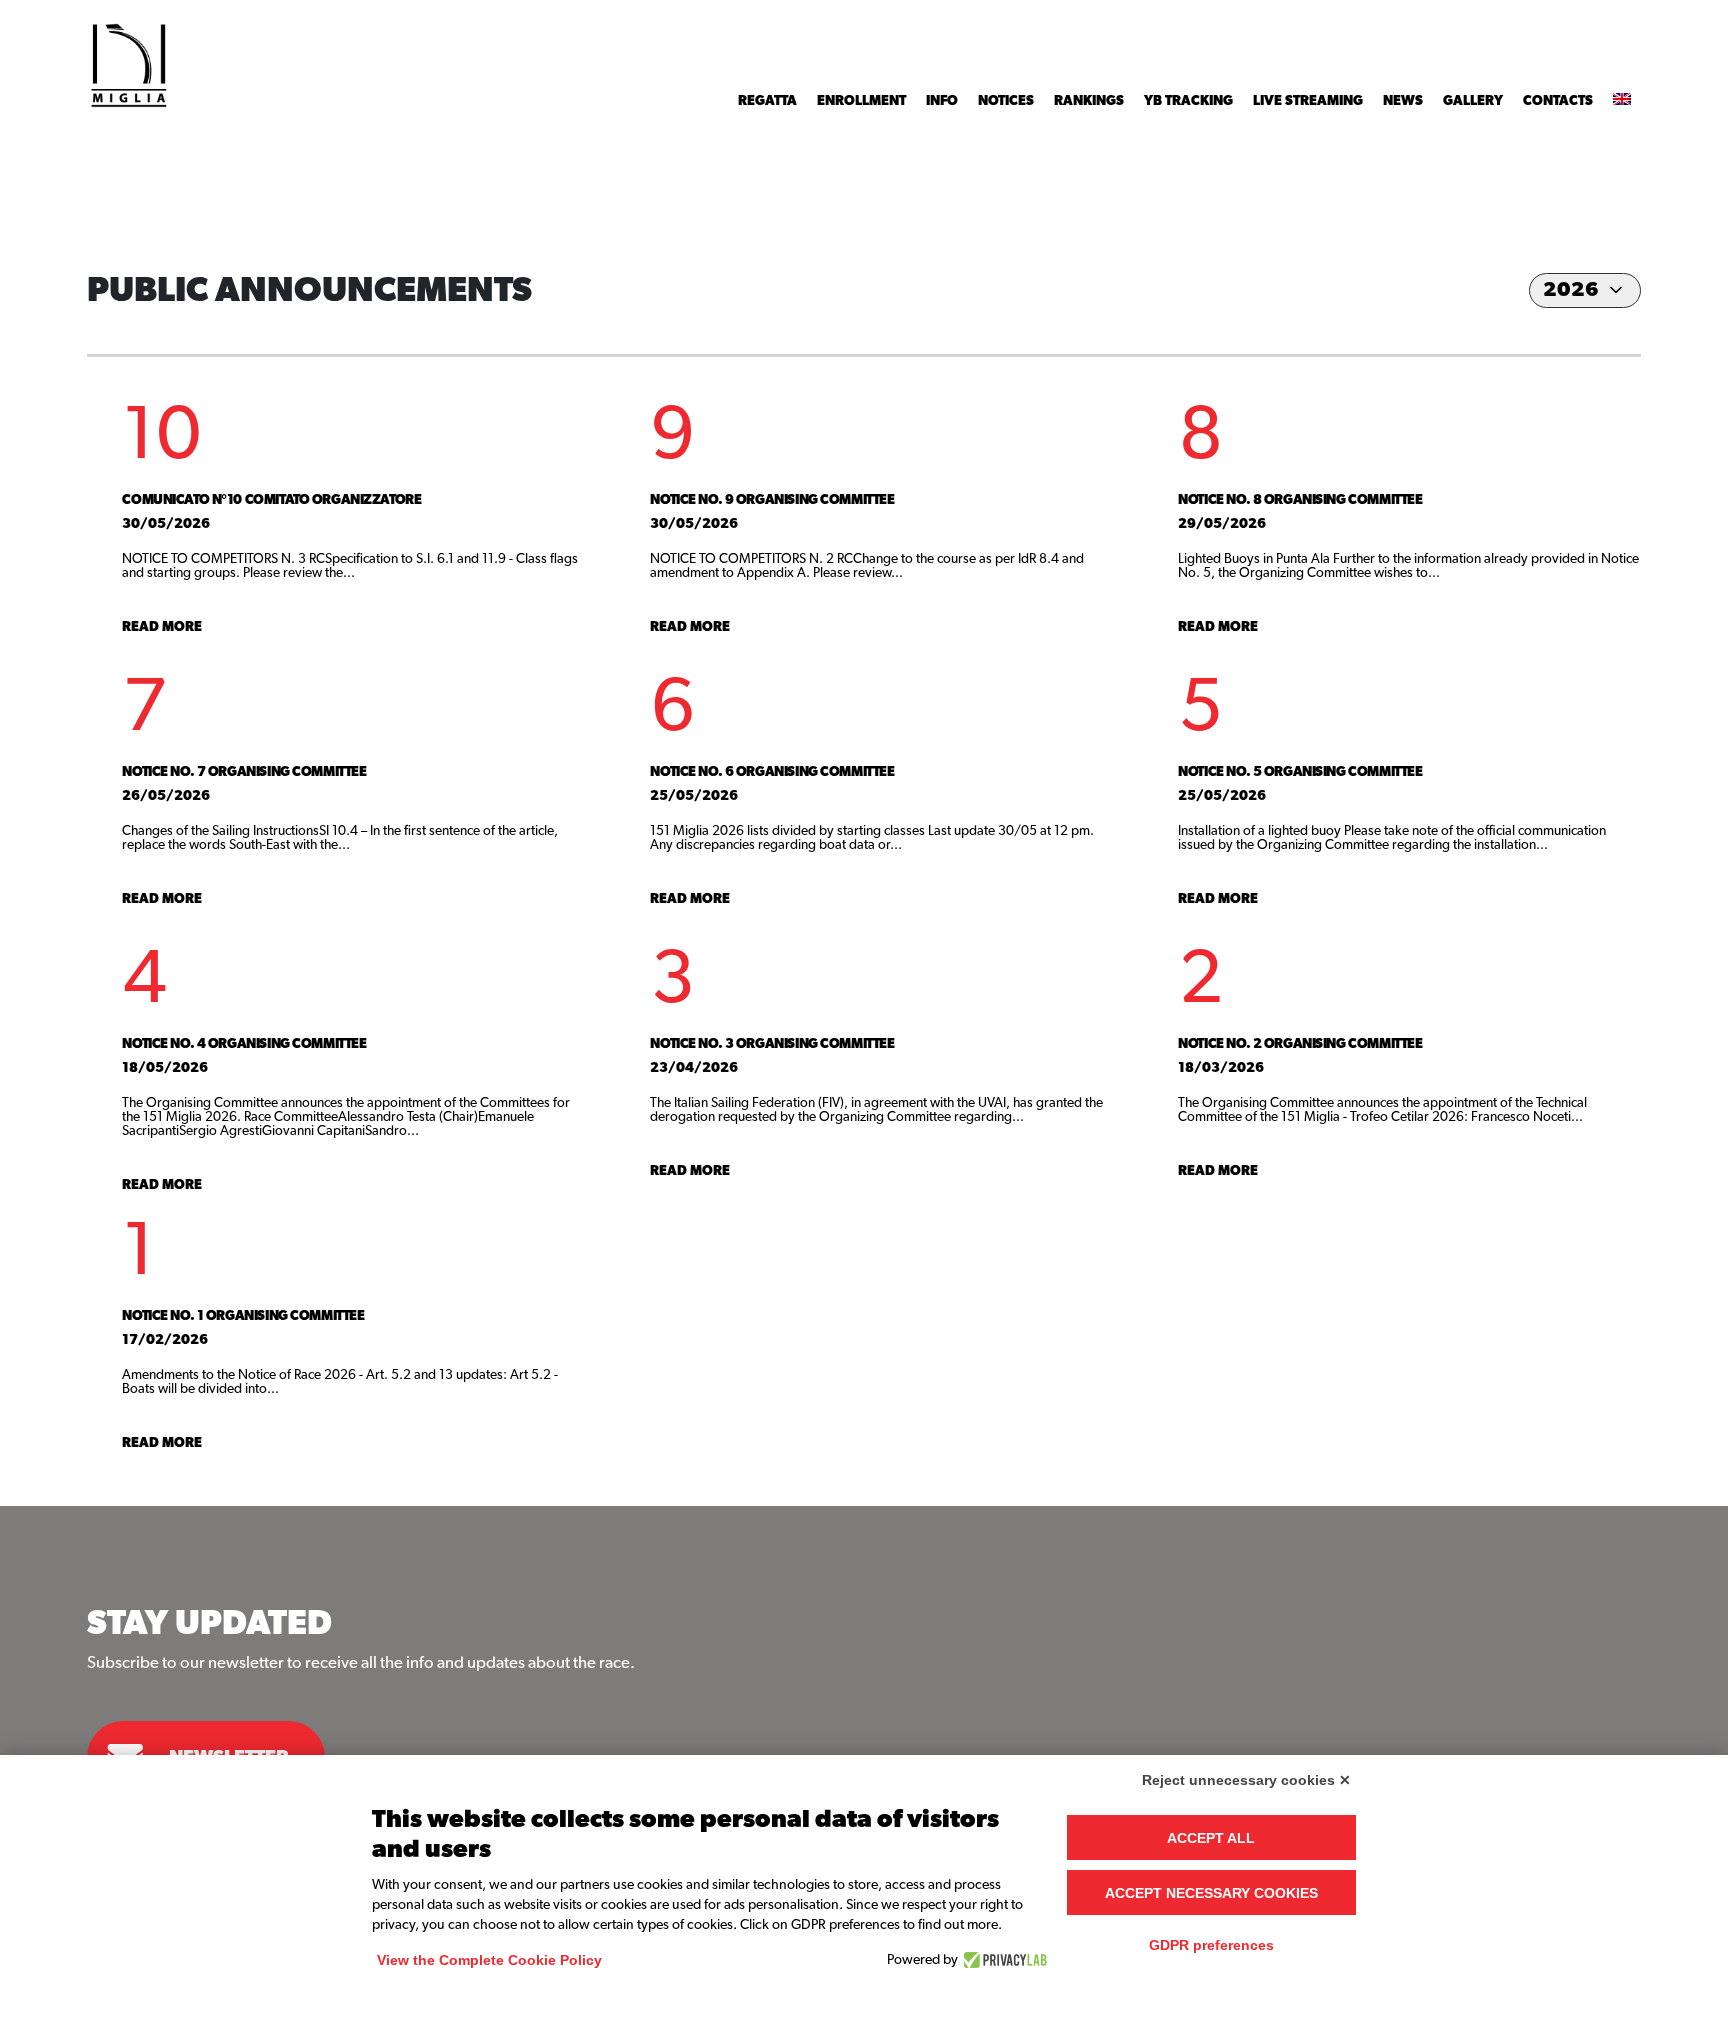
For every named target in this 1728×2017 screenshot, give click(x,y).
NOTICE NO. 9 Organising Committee (772, 500)
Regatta (767, 101)
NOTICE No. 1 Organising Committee (243, 1316)
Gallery (1473, 101)
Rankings (1089, 101)
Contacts (1558, 101)
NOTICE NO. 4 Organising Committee (244, 1044)
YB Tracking (1188, 101)
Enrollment (861, 101)
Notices (1006, 101)
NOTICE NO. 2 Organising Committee (1300, 1044)
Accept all (1211, 1838)
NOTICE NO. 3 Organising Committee (772, 1044)
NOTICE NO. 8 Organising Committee (1300, 500)
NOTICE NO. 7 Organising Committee (244, 772)
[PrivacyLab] (1002, 1960)
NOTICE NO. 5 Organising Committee (1300, 772)
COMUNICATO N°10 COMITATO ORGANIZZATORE (271, 500)
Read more (162, 627)
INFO (942, 101)
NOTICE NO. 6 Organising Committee (772, 772)
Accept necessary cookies (1211, 1893)
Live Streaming (1308, 101)
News (1403, 101)
